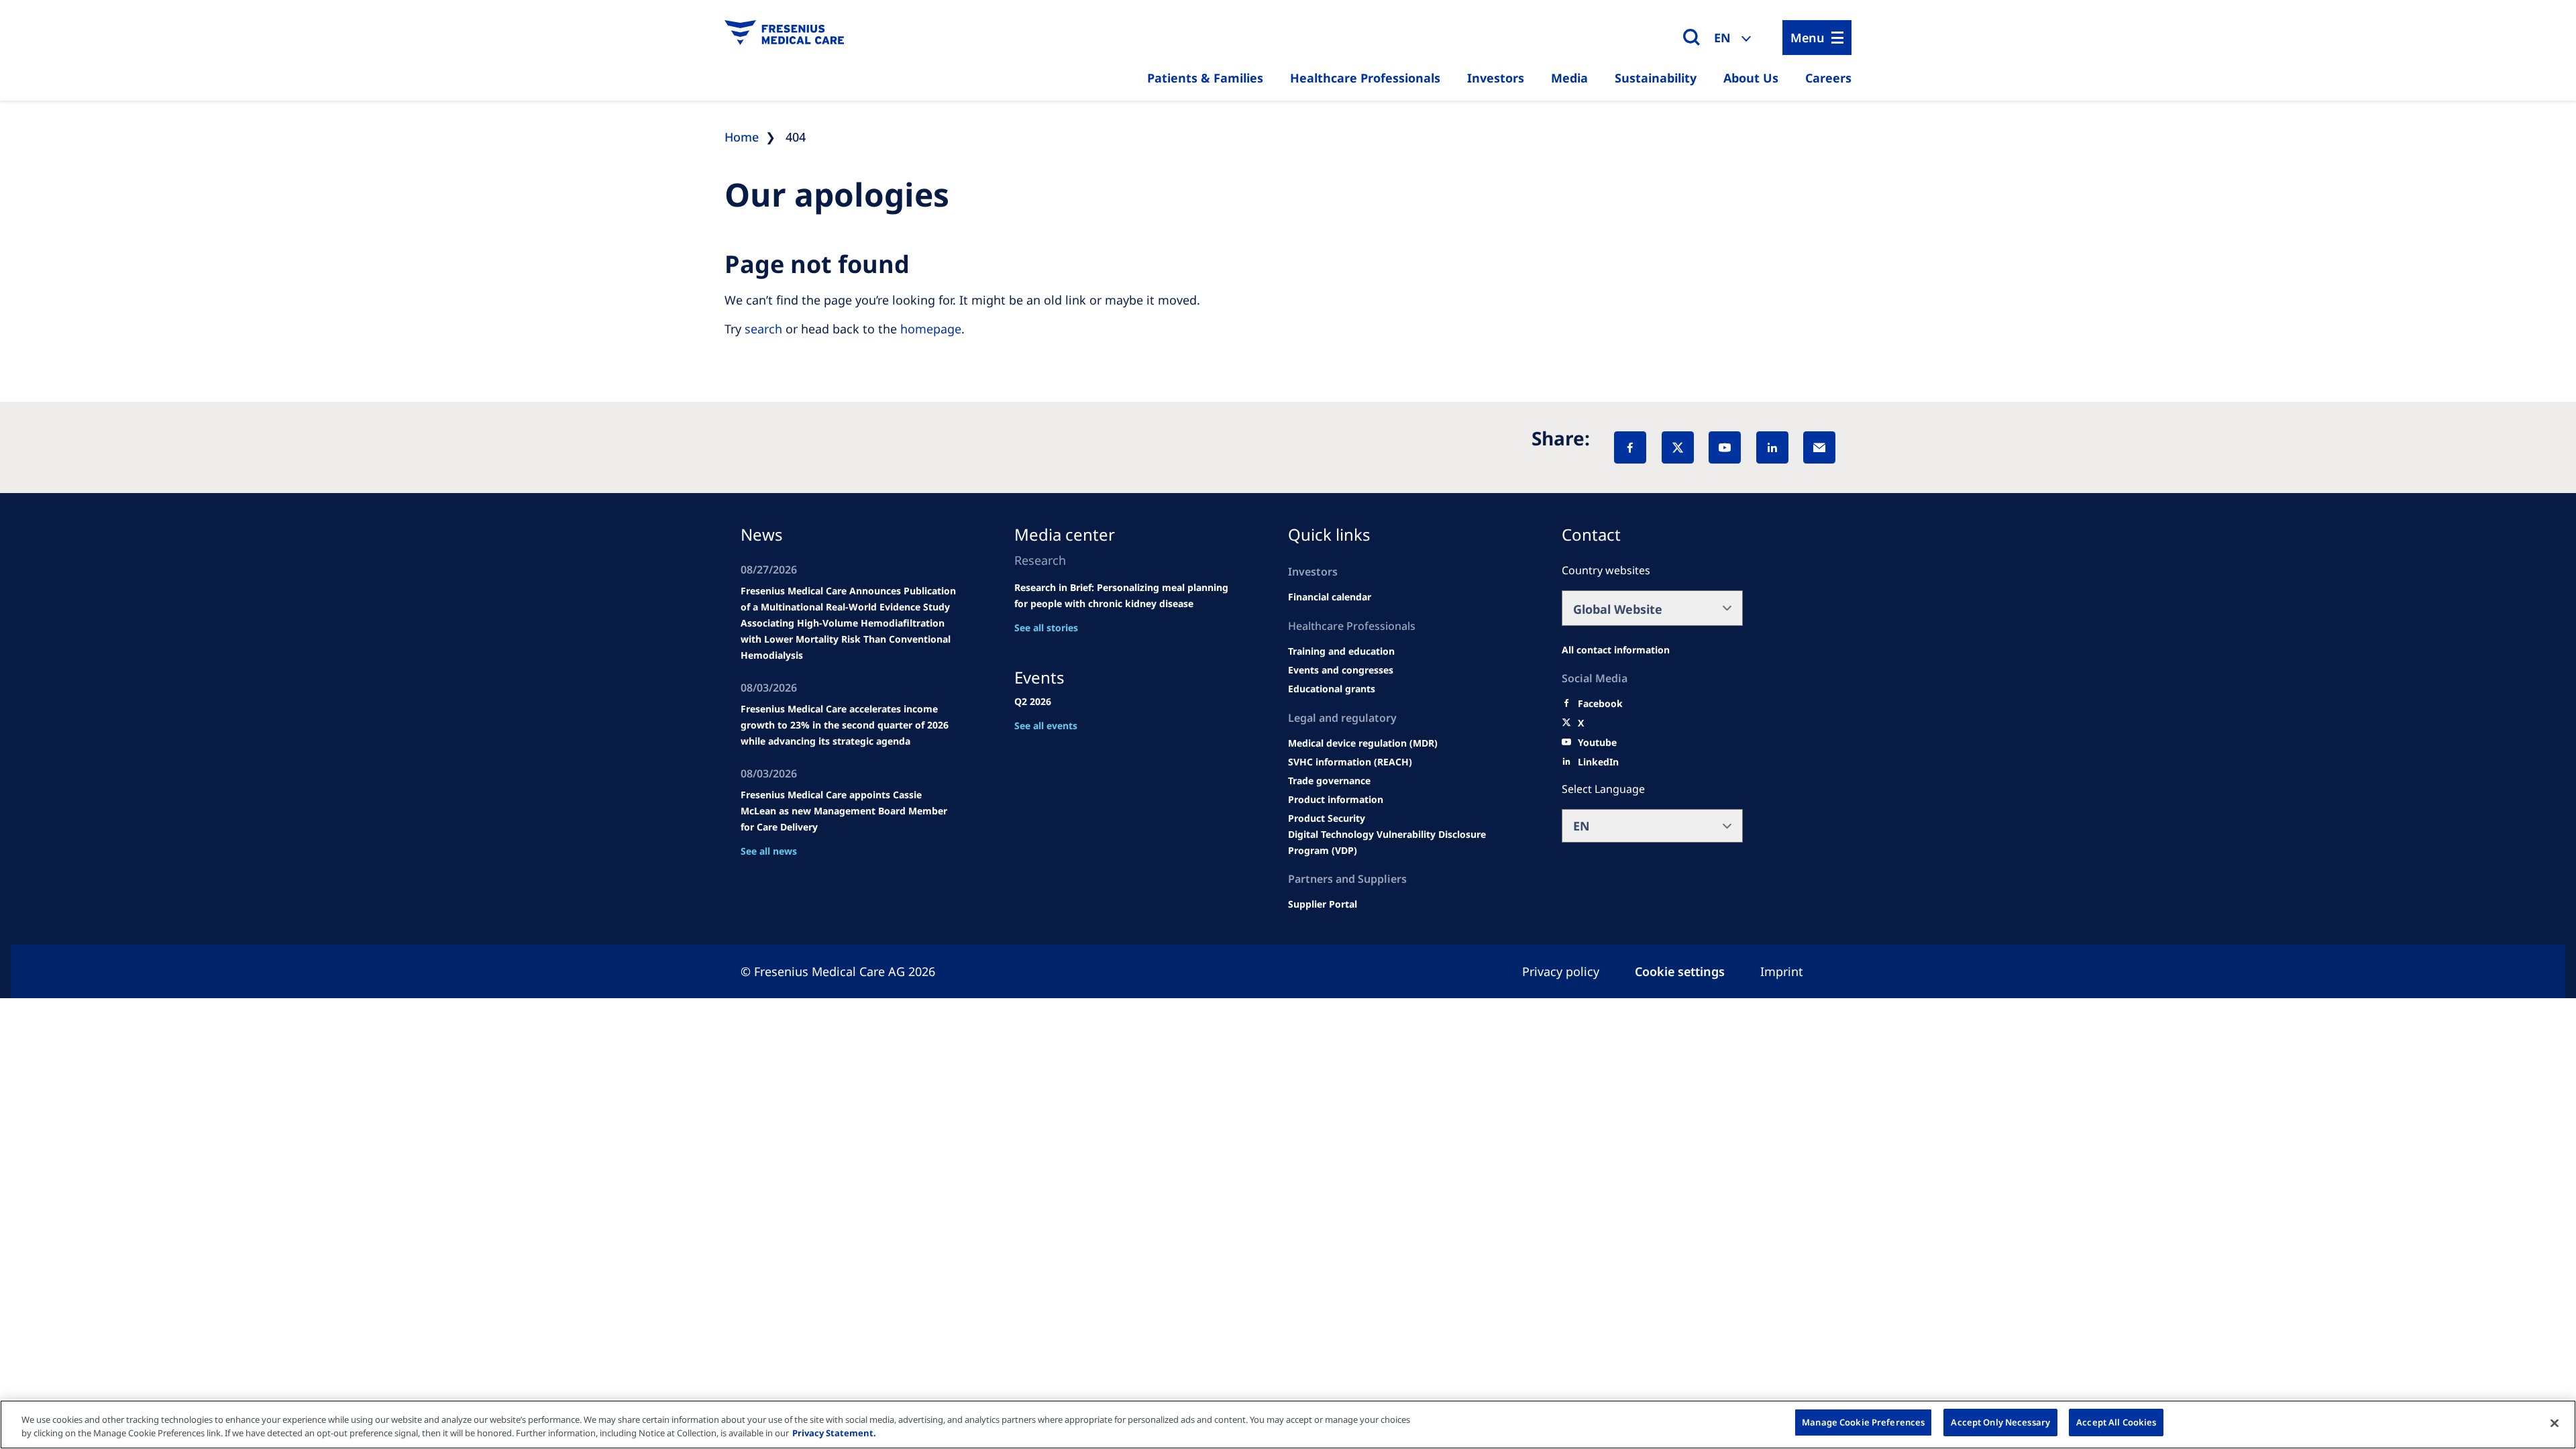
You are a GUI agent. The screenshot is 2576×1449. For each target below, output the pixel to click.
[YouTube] (1725, 447)
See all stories (1046, 628)
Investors (1496, 78)
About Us (1751, 78)
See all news (769, 851)
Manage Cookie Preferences (1863, 1422)
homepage (931, 329)
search (763, 329)
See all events (1046, 726)
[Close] (2555, 1423)
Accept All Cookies (2116, 1422)
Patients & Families (1205, 78)
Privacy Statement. (834, 1433)
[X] (1678, 447)
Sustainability (1656, 78)
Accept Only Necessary (2000, 1422)
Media (1569, 78)
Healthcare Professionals (1365, 78)
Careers (1828, 78)
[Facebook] (1630, 447)
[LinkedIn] (1772, 447)
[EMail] (1819, 447)
